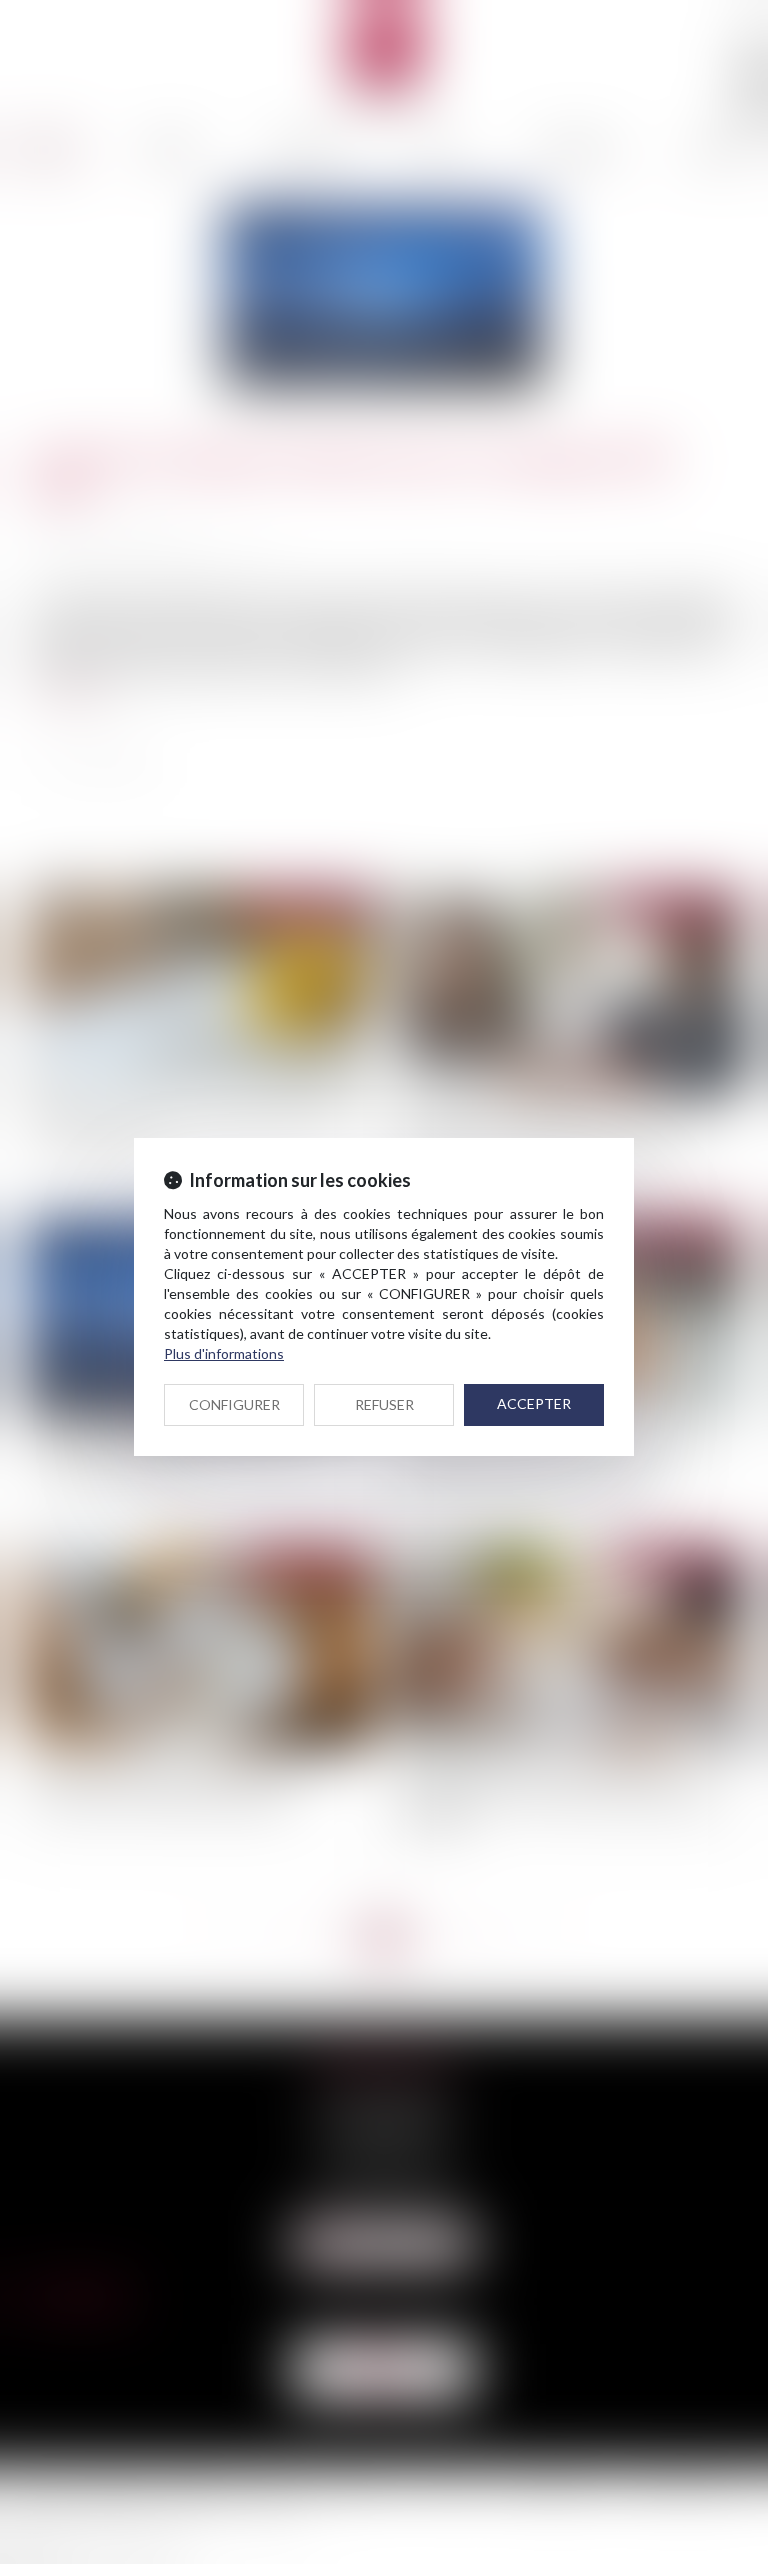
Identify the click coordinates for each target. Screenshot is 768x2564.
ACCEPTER (534, 1403)
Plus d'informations (224, 1353)
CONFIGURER (234, 1404)
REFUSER (384, 1404)
